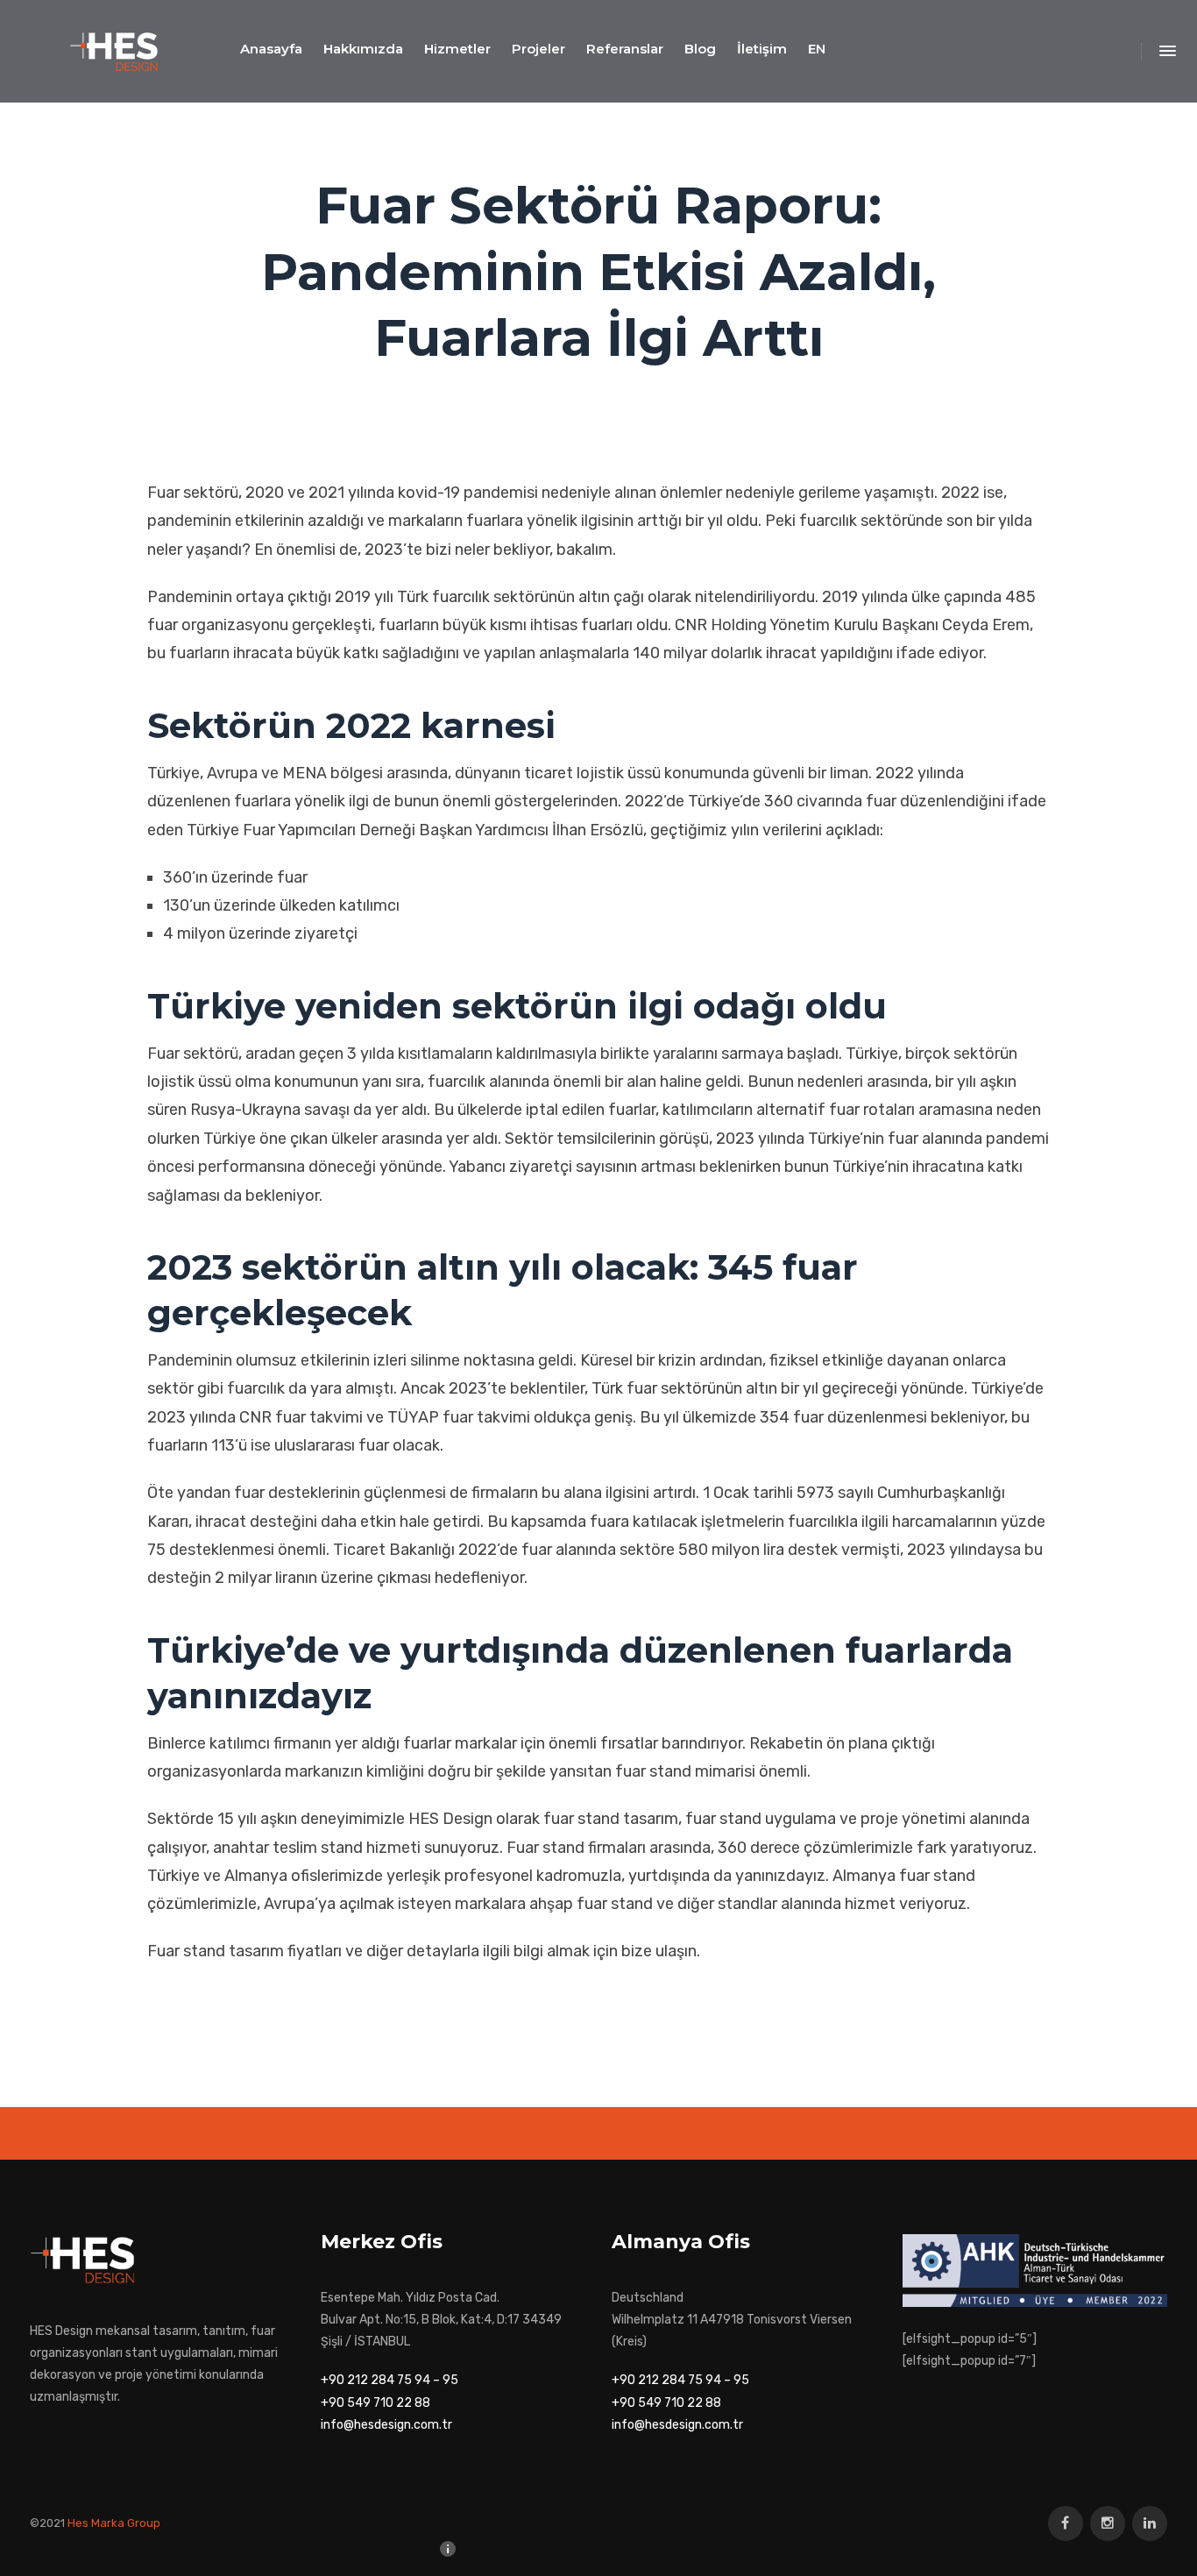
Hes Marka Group (114, 2523)
